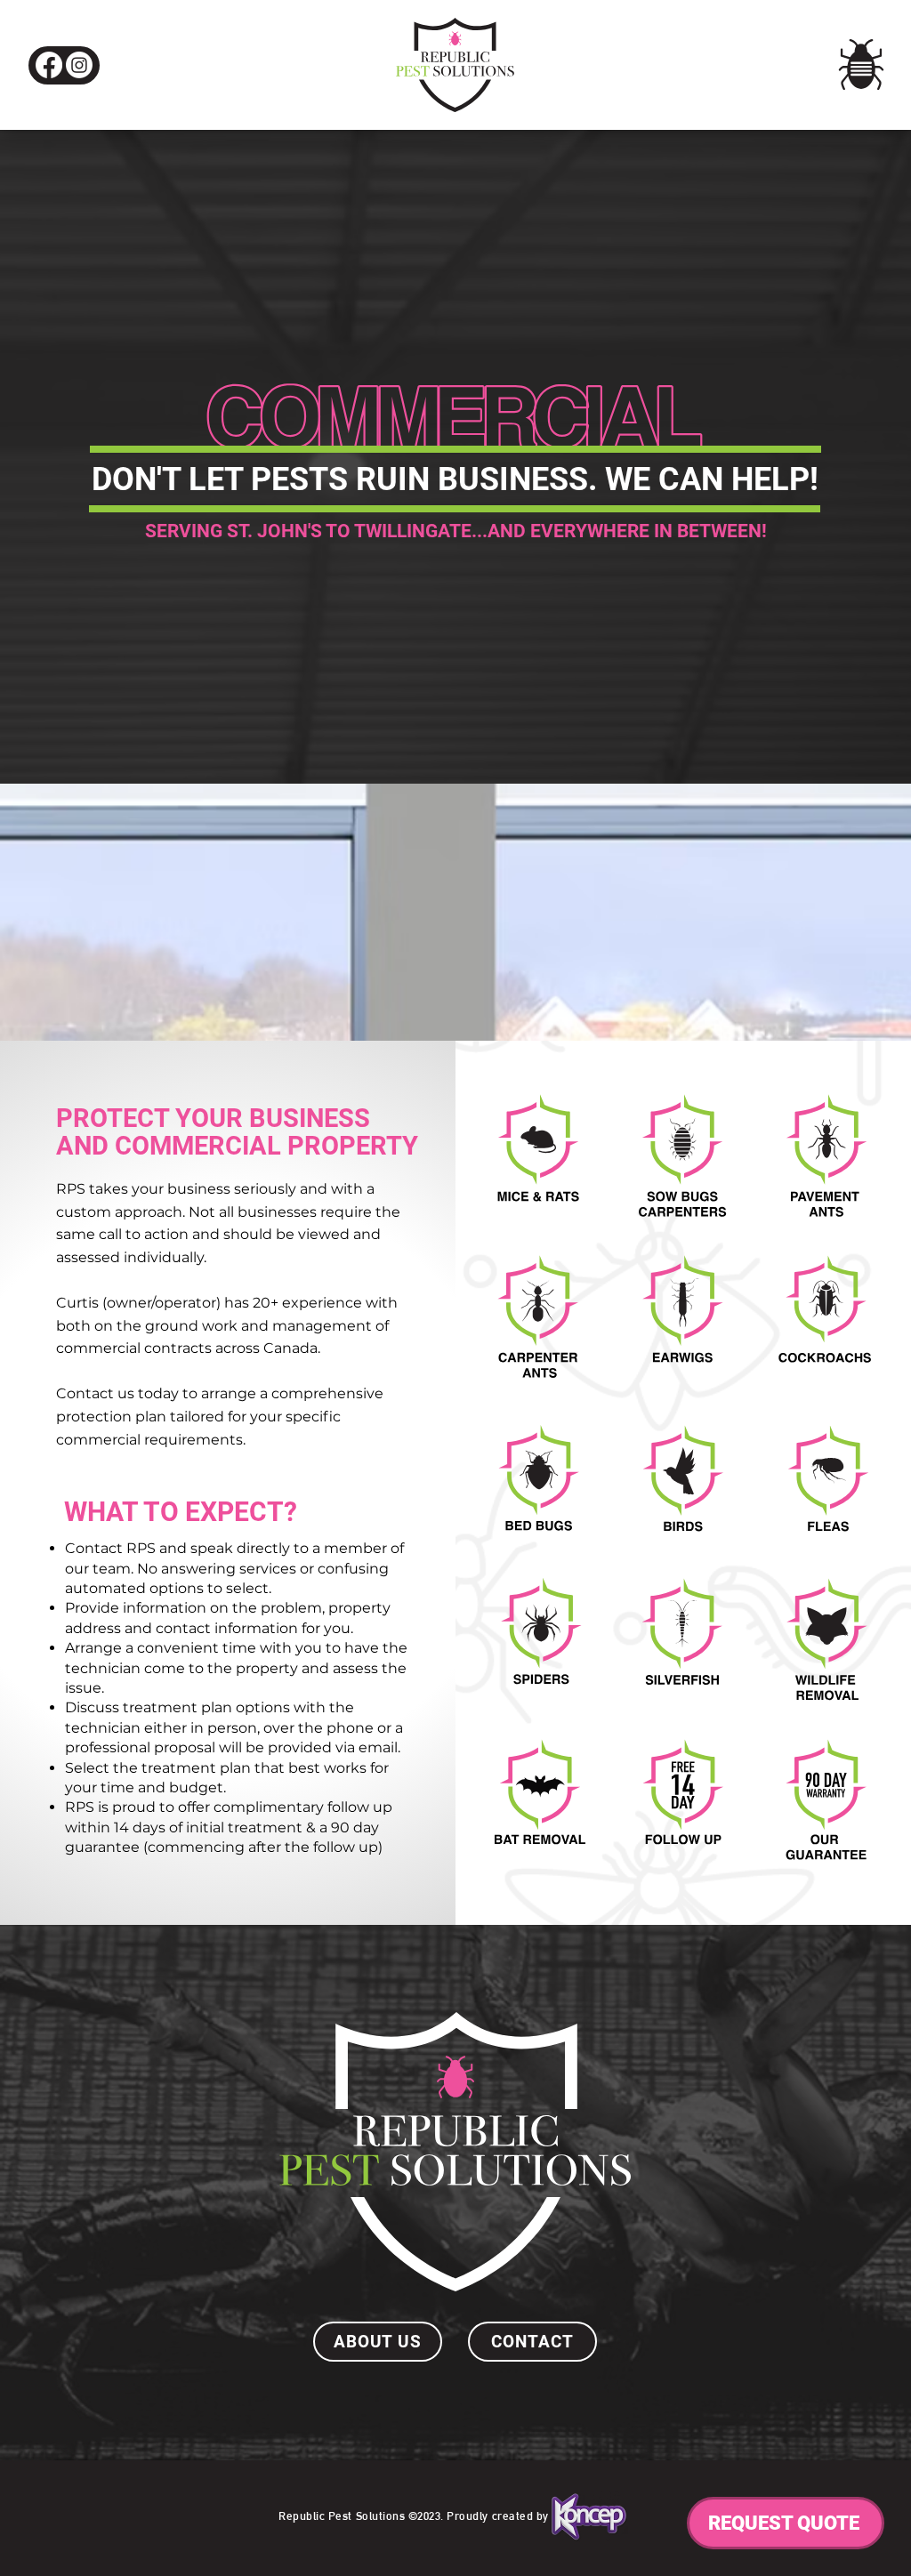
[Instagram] (79, 65)
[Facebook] (49, 65)
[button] (861, 64)
